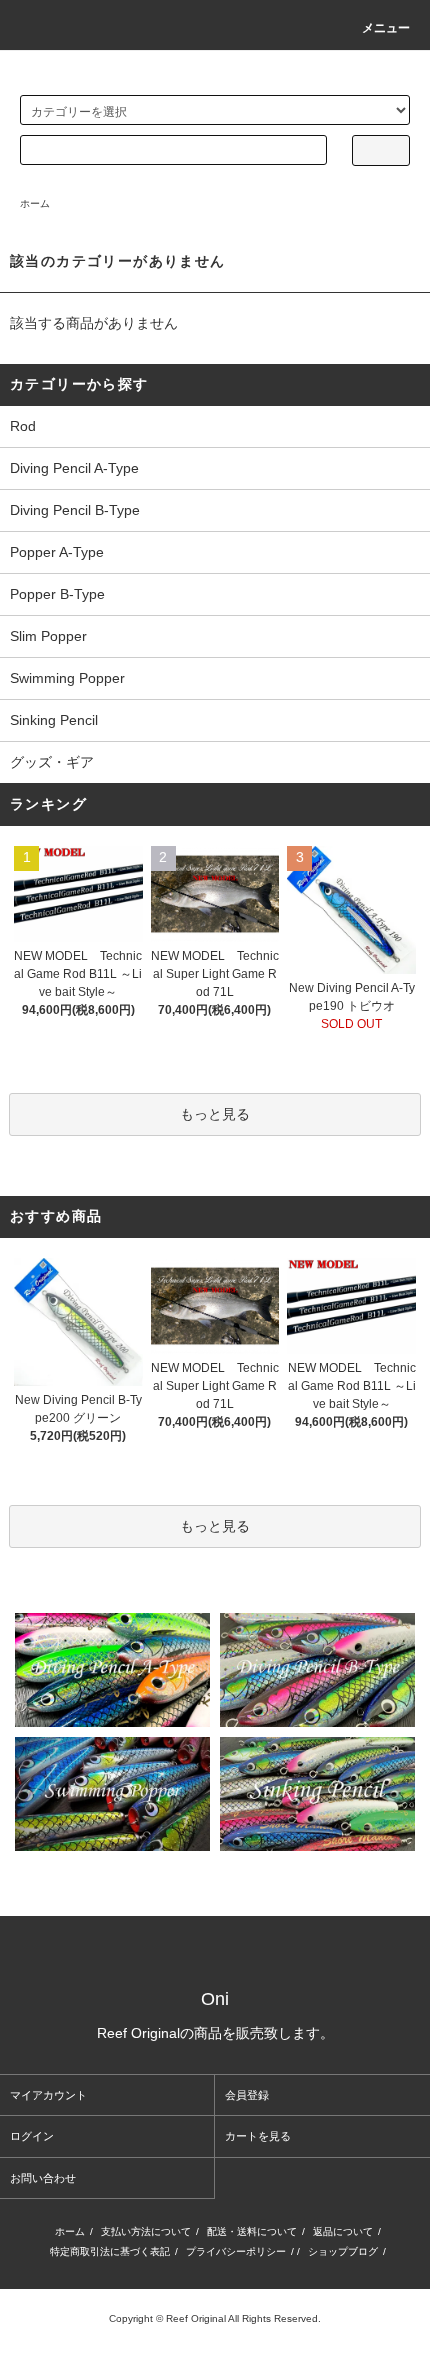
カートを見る (258, 2136)
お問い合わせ (43, 2178)
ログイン (32, 2136)
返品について (343, 2231)
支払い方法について (146, 2231)
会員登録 (247, 2095)
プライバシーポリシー (236, 2251)
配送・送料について (252, 2231)
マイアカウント (48, 2095)
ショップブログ (343, 2251)
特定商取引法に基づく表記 (110, 2251)
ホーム (35, 203)
